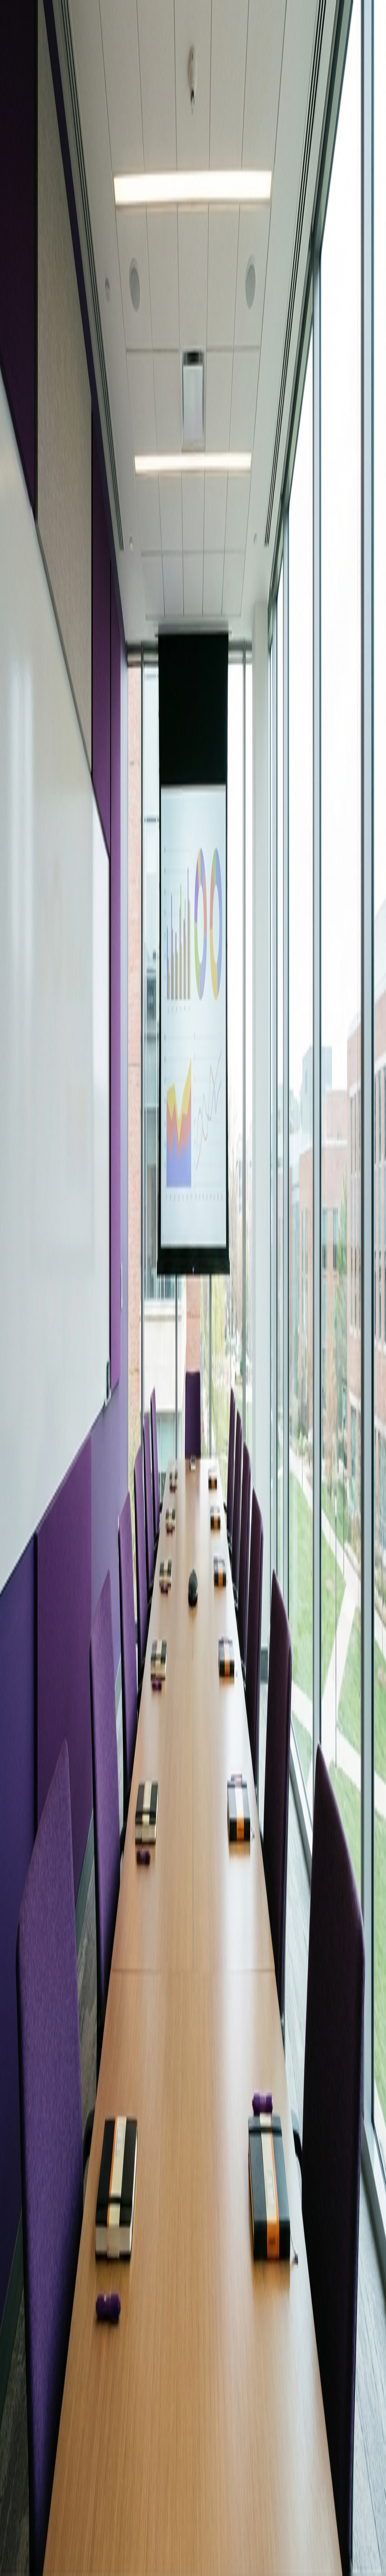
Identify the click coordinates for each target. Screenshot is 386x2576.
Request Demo (14, 2303)
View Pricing (44, 2303)
